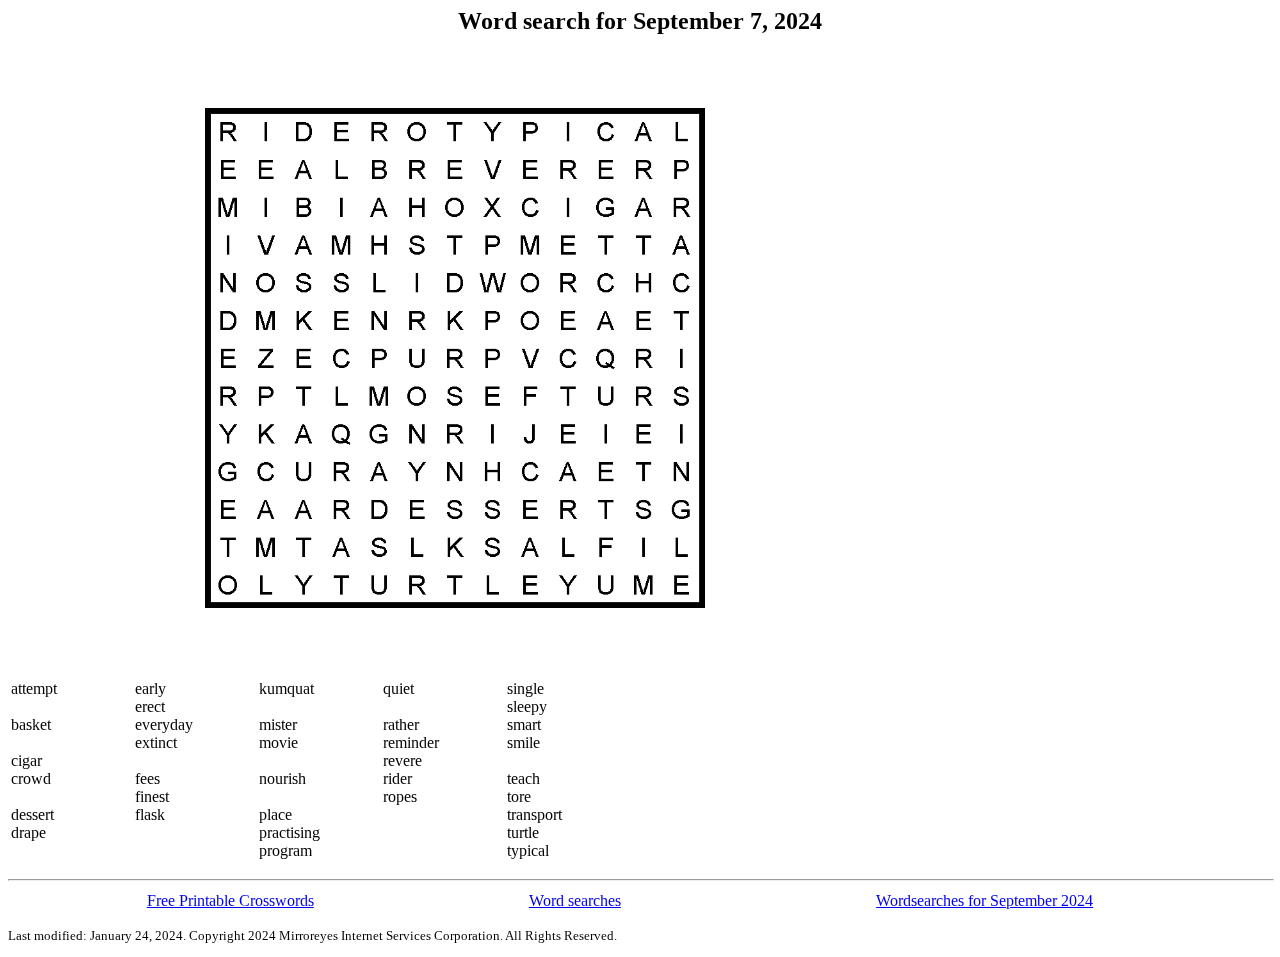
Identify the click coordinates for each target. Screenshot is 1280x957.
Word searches (575, 900)
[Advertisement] (91, 358)
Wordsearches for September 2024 (984, 900)
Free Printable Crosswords (230, 900)
